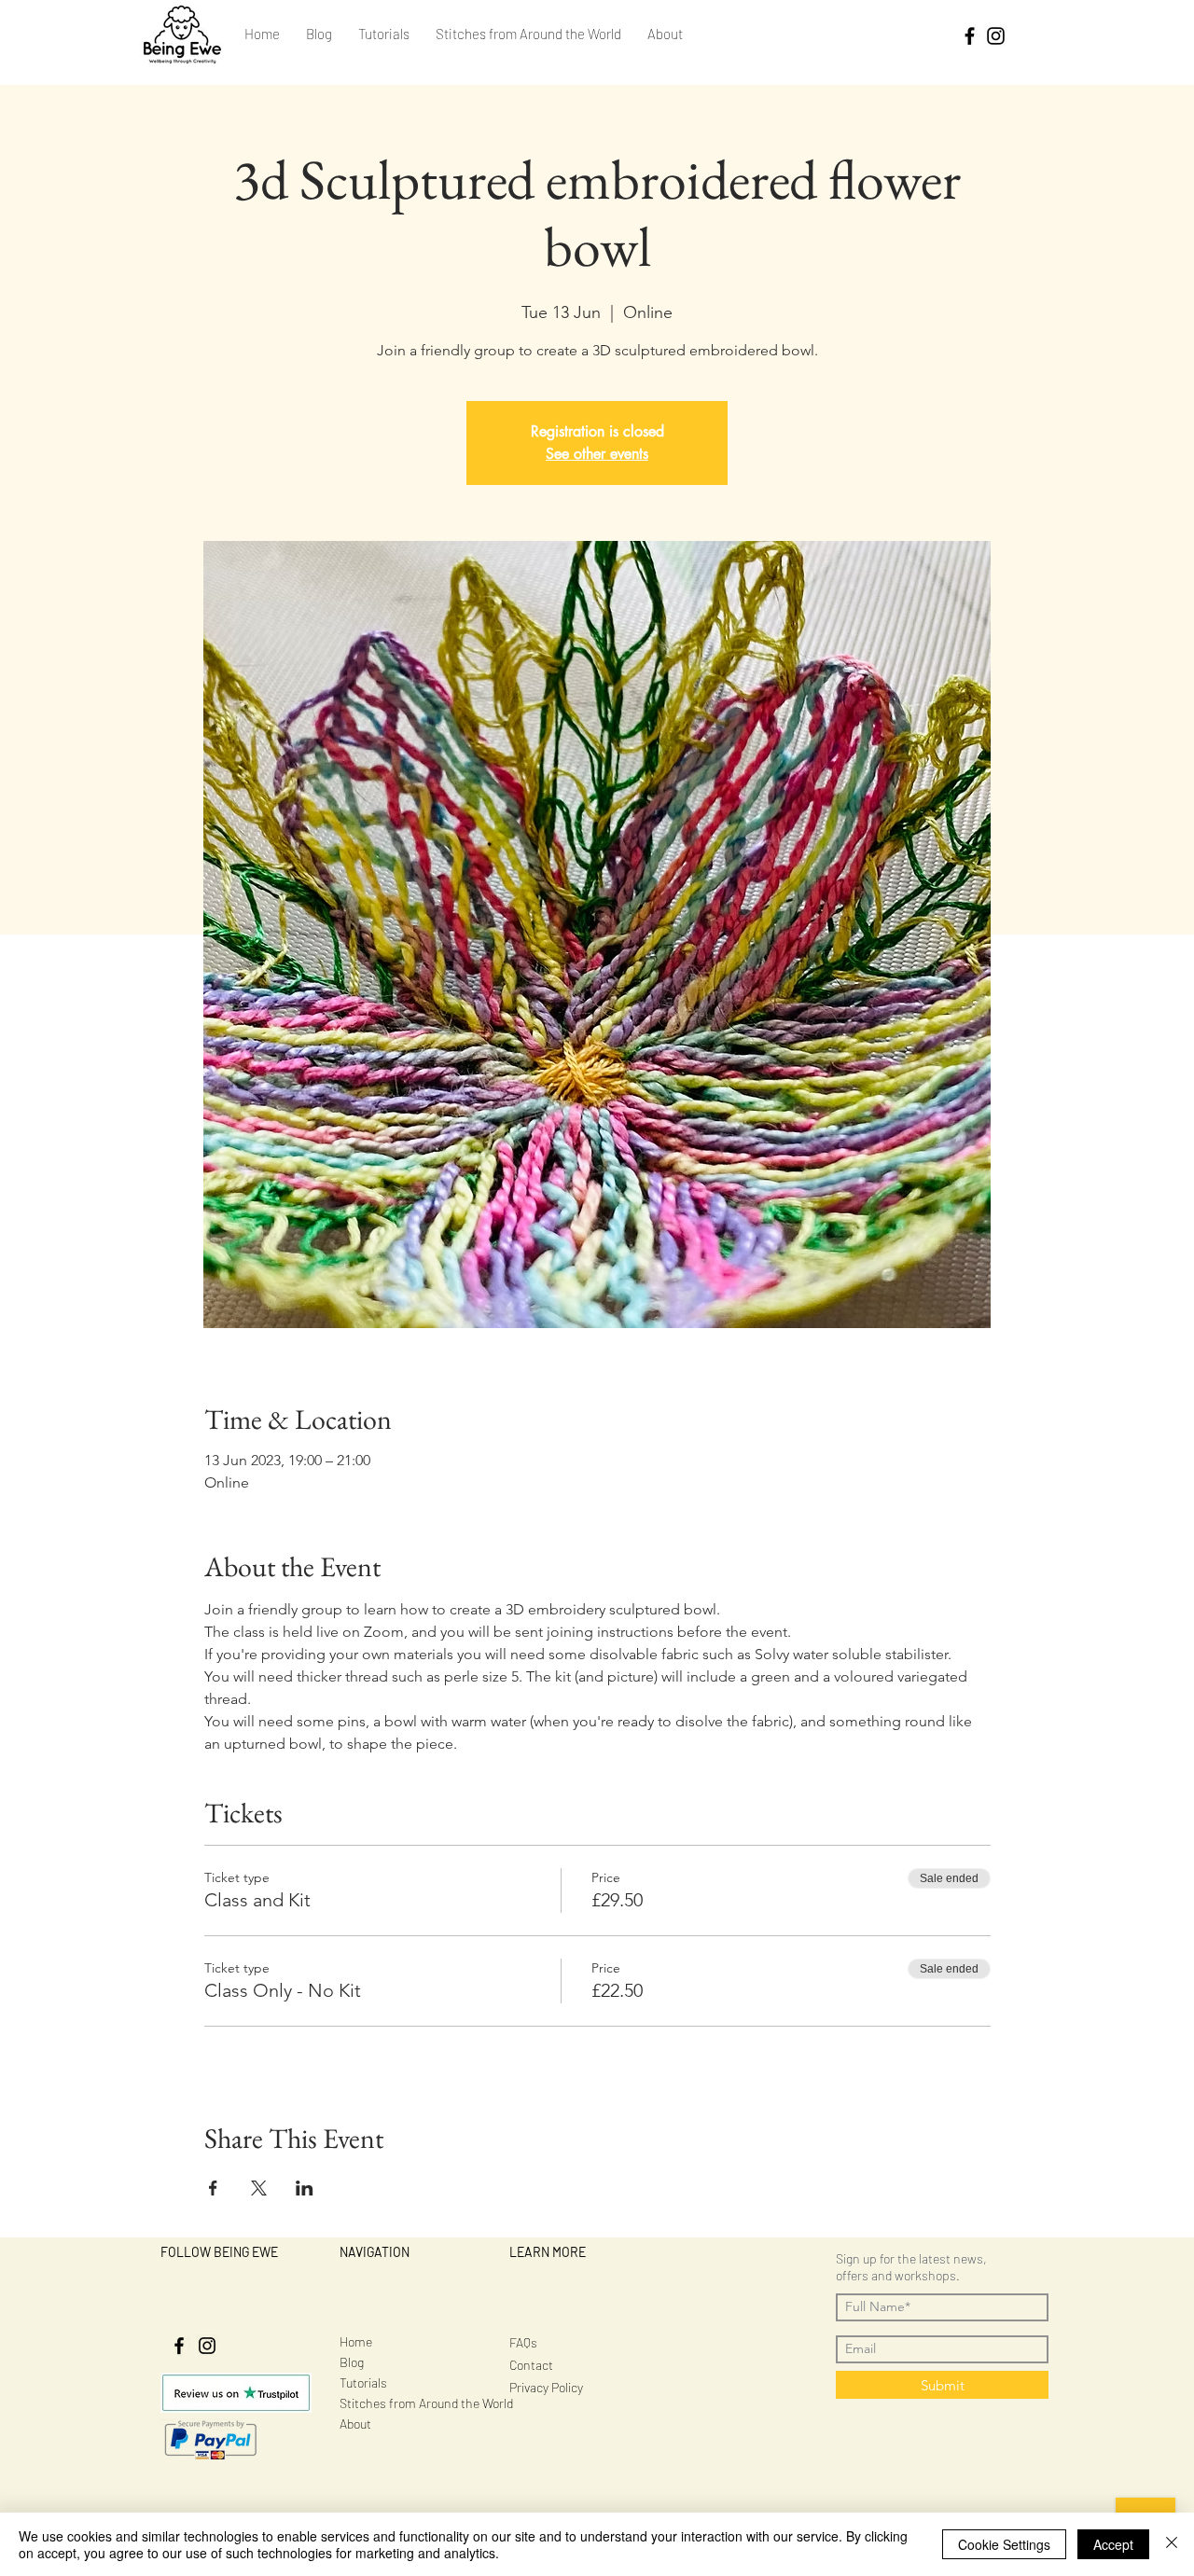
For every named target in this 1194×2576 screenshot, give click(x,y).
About (355, 2424)
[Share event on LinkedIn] (305, 2188)
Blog (352, 2362)
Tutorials (363, 2382)
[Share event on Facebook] (213, 2188)
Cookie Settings (1004, 2544)
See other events (597, 454)
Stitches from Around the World (426, 2403)
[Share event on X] (259, 2188)
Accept (1113, 2544)
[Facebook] (970, 36)
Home (356, 2341)
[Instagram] (996, 36)
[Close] (1172, 2544)
